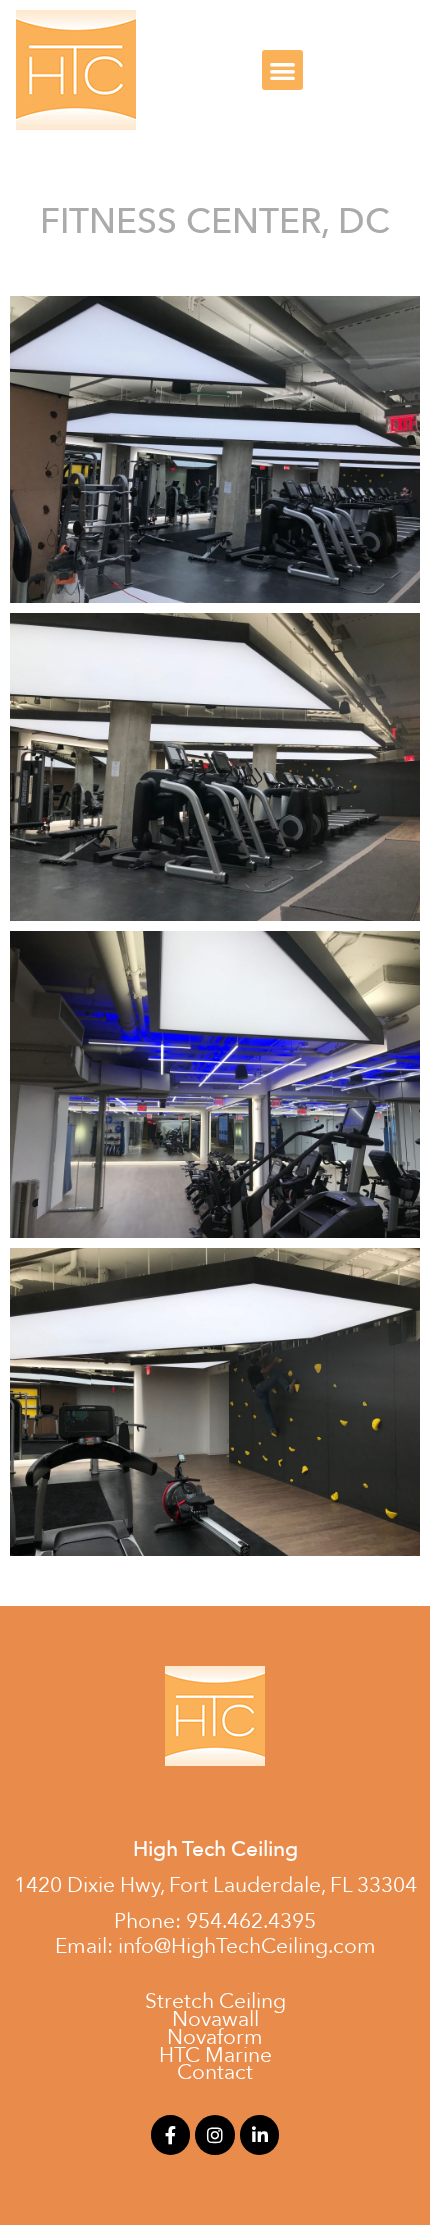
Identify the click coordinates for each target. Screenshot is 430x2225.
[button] (282, 70)
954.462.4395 (251, 1921)
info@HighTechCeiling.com (247, 1946)
